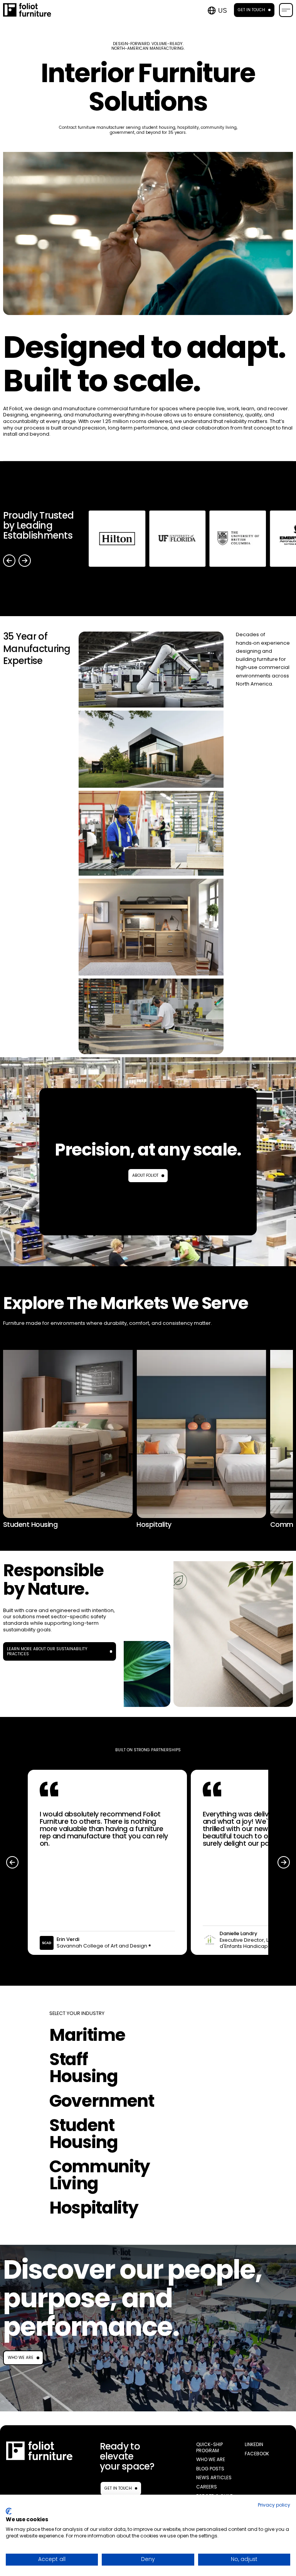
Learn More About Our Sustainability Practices (47, 1652)
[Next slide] (25, 561)
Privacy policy (274, 2505)
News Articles (214, 2478)
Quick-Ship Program (209, 2447)
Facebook (257, 2454)
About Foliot (145, 1175)
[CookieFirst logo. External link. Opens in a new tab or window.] (9, 2511)
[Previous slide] (9, 561)
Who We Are (21, 2358)
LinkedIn (254, 2445)
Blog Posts (210, 2469)
